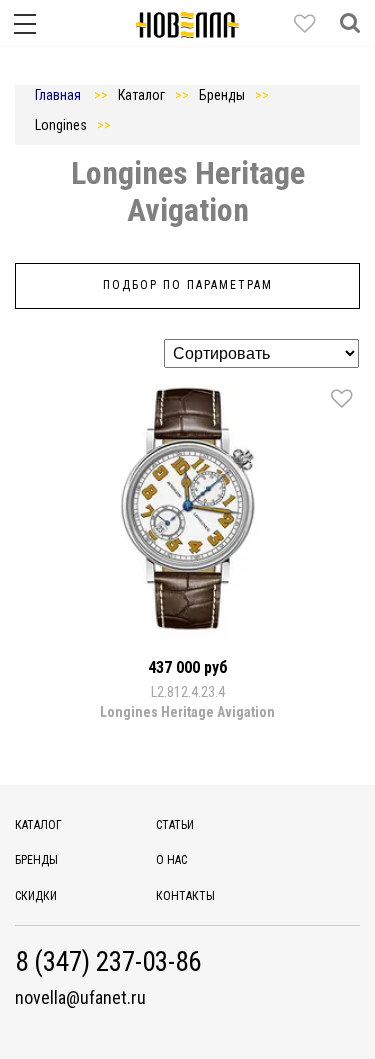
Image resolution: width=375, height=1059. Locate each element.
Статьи (175, 825)
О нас (171, 860)
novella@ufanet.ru (80, 998)
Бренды (36, 860)
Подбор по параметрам (188, 285)
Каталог (38, 825)
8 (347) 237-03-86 (108, 962)
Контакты (185, 896)
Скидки (36, 896)
